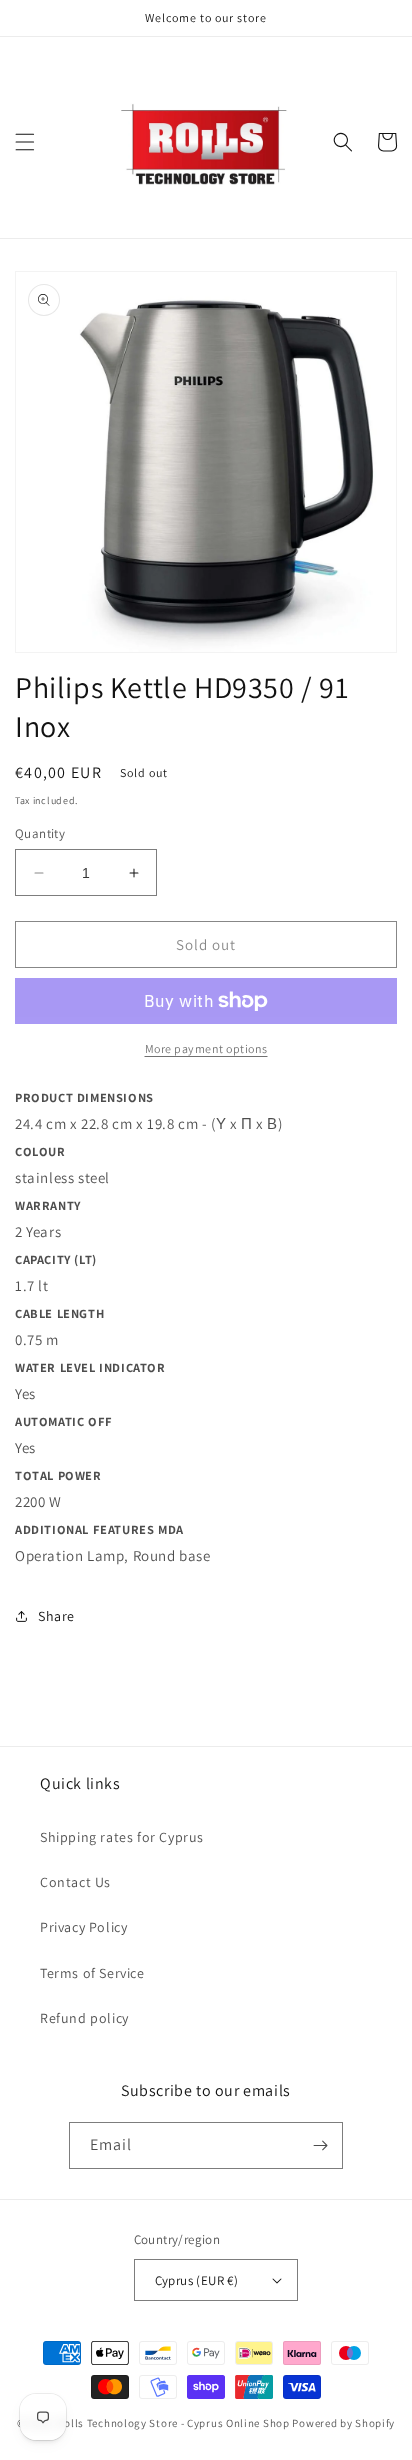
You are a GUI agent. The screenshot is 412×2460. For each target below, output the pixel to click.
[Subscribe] (320, 2145)
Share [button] (56, 1616)
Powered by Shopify (343, 2423)
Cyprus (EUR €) (197, 2280)
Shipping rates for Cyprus (122, 1837)
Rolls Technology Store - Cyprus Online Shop (174, 2423)
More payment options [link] (206, 1048)
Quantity (40, 833)
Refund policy (84, 2018)
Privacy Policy (83, 1927)
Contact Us (75, 1882)
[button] (25, 142)
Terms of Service (92, 1973)
